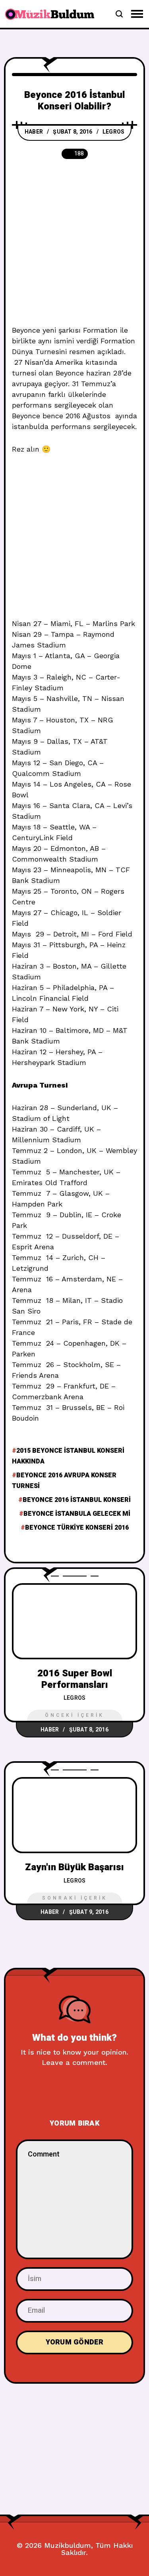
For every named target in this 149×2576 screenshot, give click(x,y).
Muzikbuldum (68, 2545)
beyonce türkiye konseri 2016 (77, 1528)
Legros (114, 132)
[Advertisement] (74, 247)
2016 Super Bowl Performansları (75, 1679)
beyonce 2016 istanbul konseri (77, 1500)
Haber (34, 132)
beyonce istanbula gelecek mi (77, 1514)
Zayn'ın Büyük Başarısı (74, 1867)
